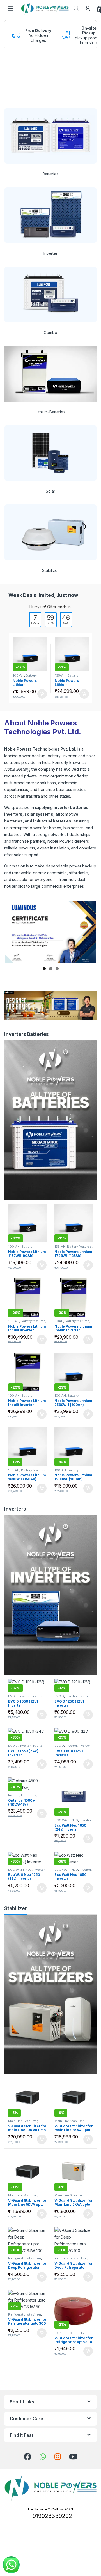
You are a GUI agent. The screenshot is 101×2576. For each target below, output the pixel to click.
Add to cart (42, 694)
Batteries (51, 174)
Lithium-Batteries (50, 412)
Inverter (50, 253)
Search (76, 8)
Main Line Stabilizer (23, 2121)
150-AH (14, 1470)
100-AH (18, 675)
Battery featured (25, 677)
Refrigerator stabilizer (25, 2258)
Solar (50, 491)
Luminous (29, 1795)
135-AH (60, 675)
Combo (50, 333)
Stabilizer (50, 570)
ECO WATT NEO (66, 1820)
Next (87, 932)
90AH (59, 1321)
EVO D (13, 1696)
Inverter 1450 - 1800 (26, 1747)
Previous (14, 932)
